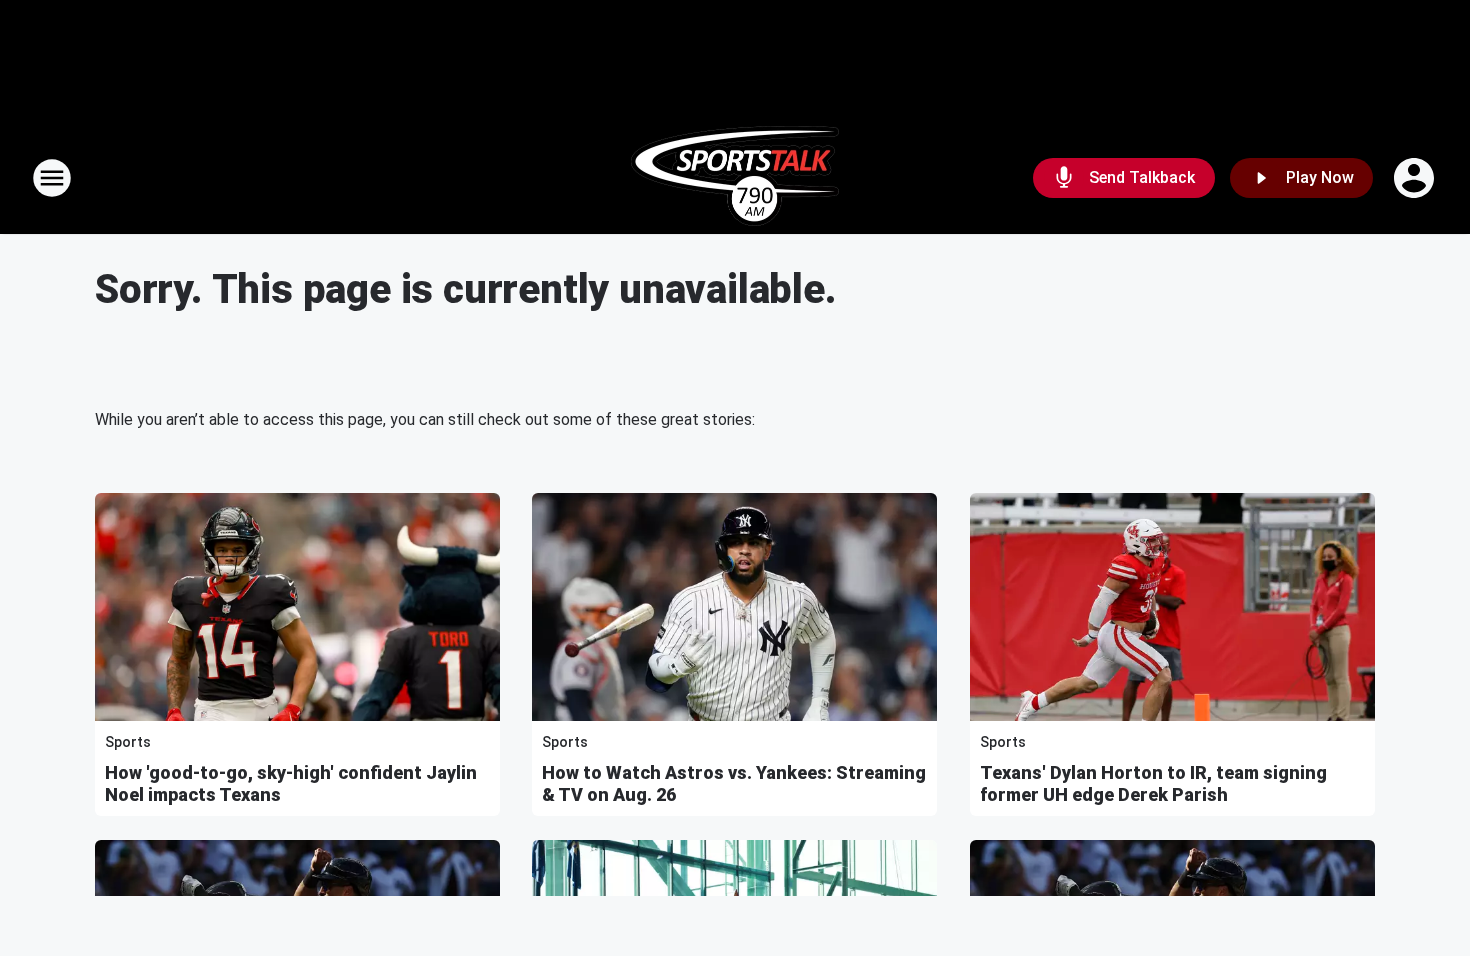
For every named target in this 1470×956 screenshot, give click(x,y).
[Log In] (1416, 178)
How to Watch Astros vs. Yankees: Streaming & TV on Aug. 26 (734, 783)
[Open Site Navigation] (52, 178)
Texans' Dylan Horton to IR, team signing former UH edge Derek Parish (1153, 783)
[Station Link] (735, 178)
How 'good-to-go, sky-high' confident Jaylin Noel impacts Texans (291, 783)
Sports (128, 742)
